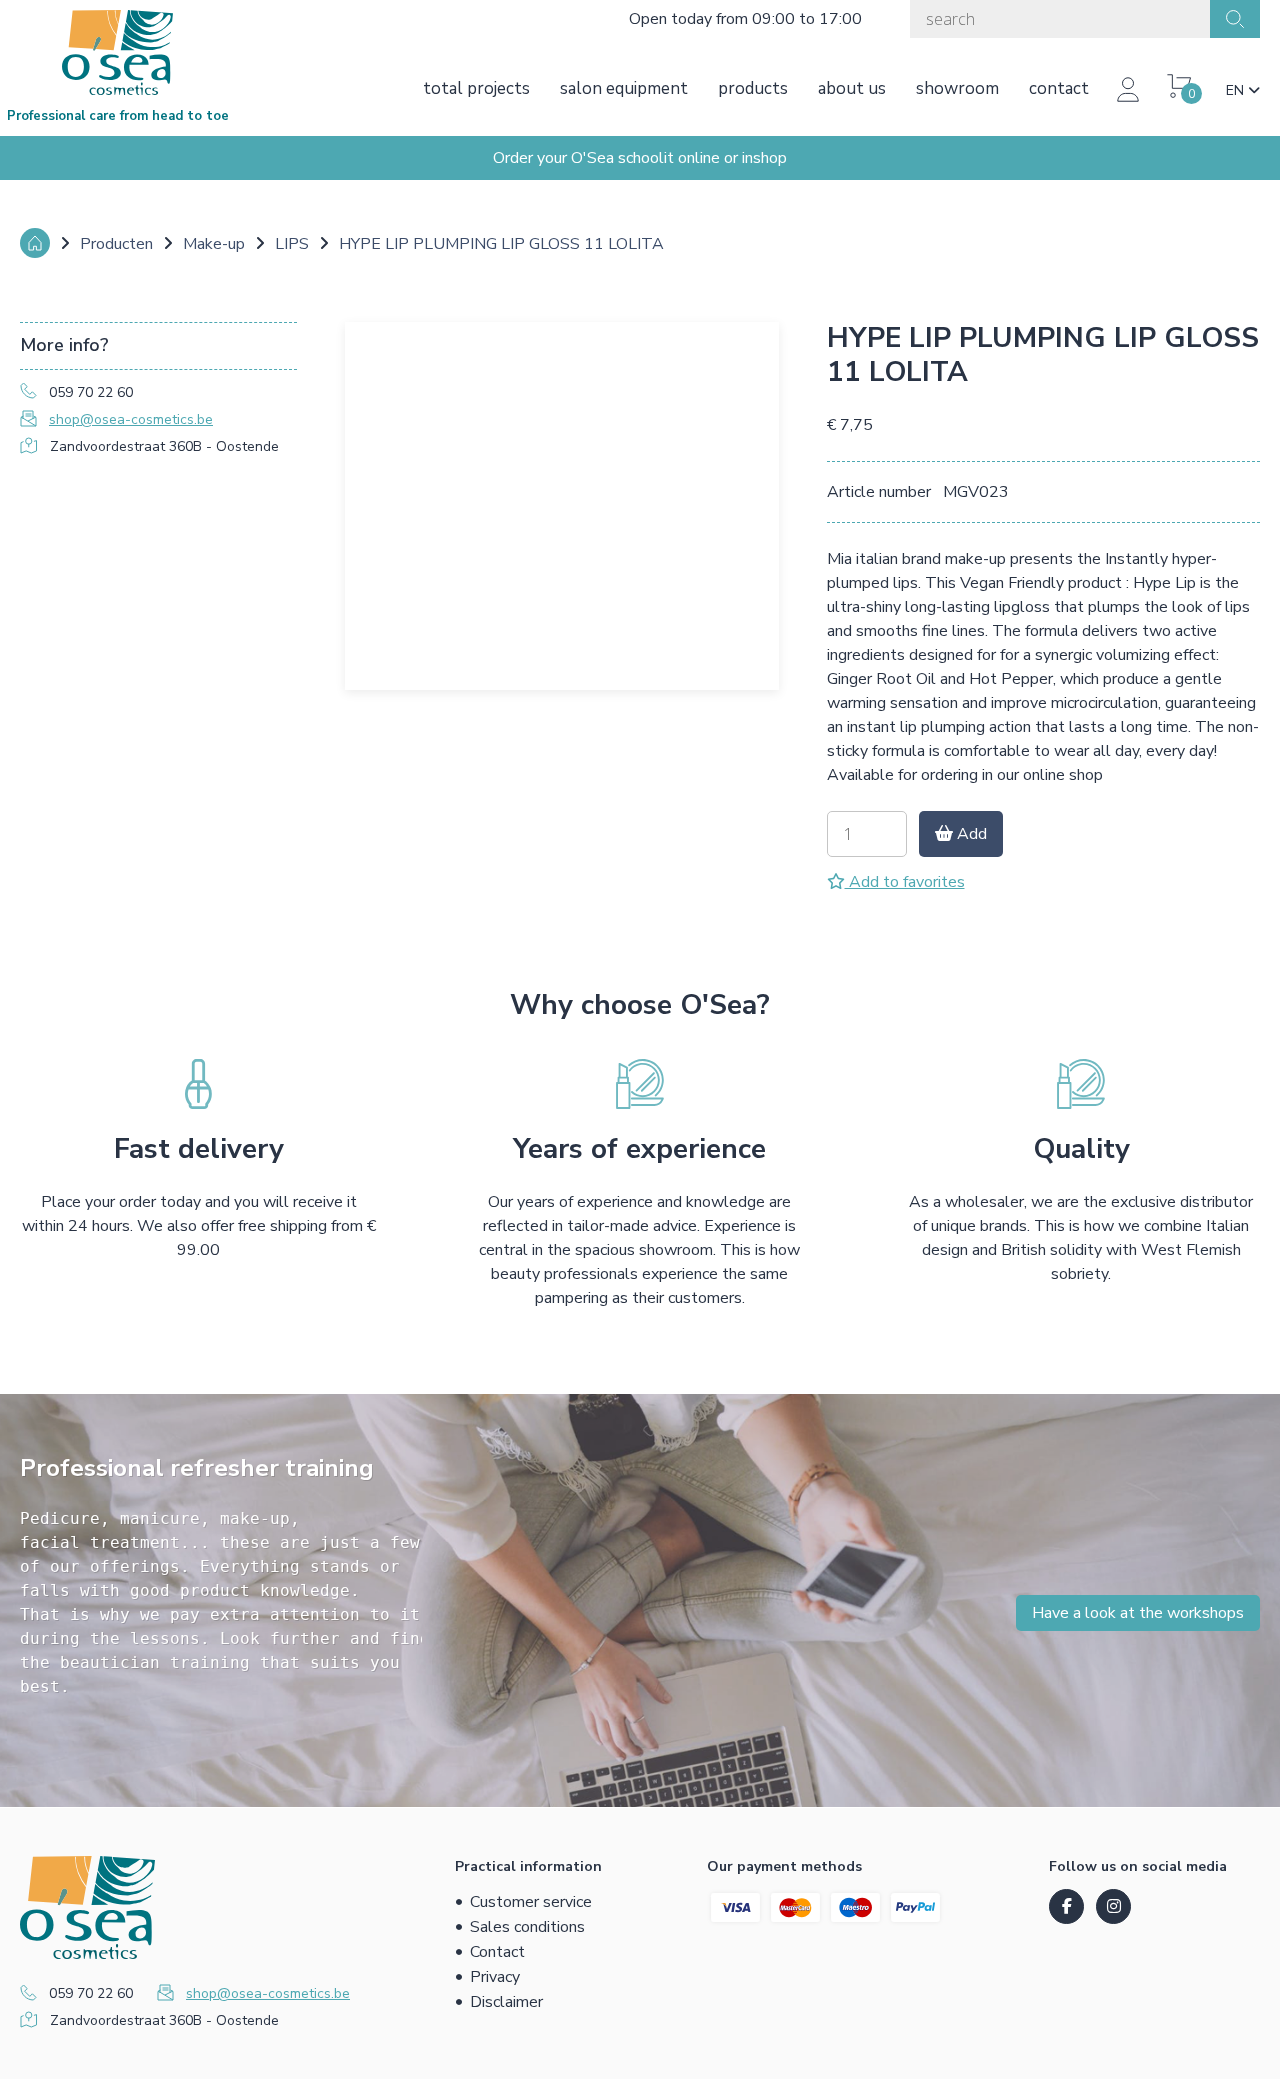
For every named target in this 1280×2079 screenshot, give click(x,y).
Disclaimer (506, 2002)
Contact (1059, 88)
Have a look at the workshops (1138, 1613)
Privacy (495, 1977)
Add (970, 834)
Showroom (957, 88)
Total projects (476, 88)
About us (852, 88)
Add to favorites (905, 882)
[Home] (35, 243)
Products (753, 88)
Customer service (531, 1902)
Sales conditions (527, 1927)
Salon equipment (624, 88)
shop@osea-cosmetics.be (131, 419)
